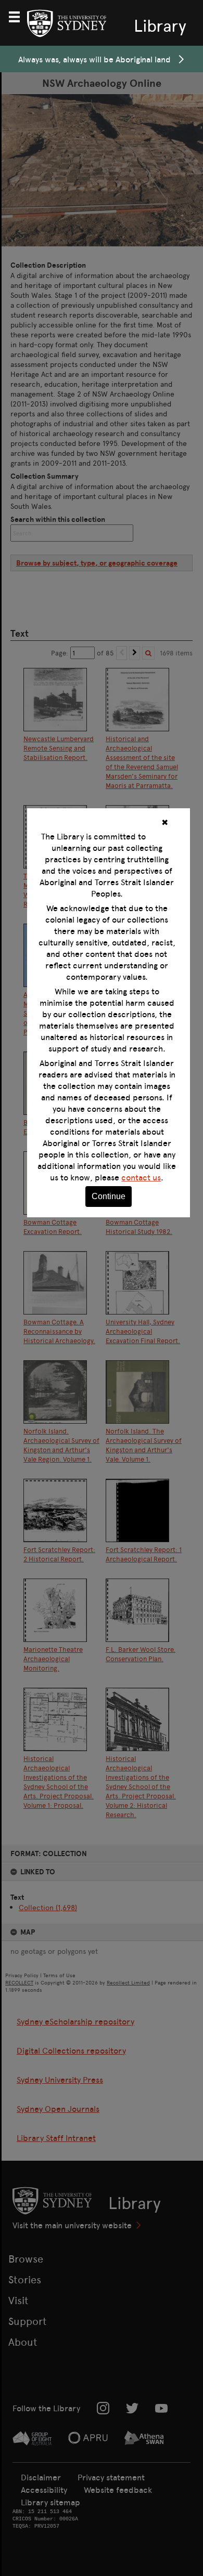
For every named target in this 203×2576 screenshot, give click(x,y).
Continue (109, 1196)
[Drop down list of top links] (19, 16)
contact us (141, 1177)
